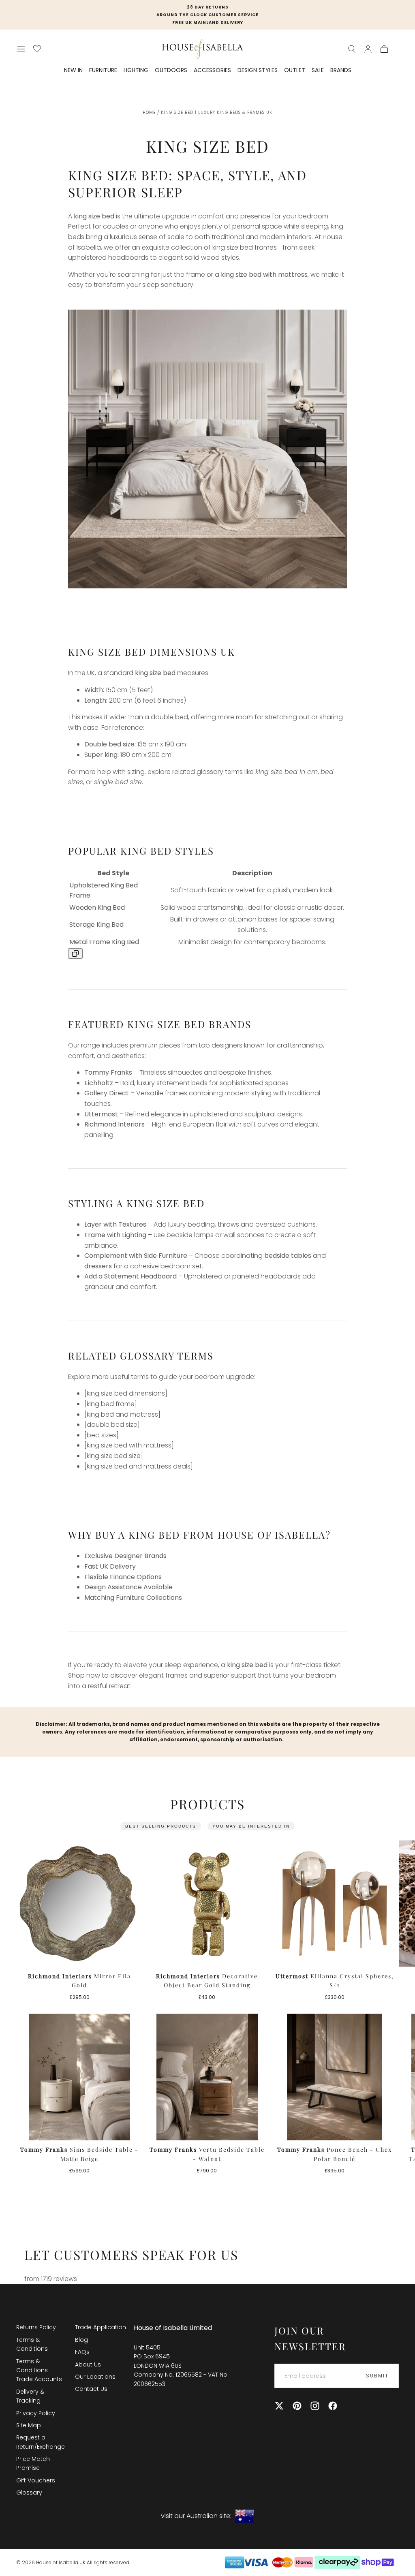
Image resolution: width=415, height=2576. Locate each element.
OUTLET (295, 71)
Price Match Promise (33, 2463)
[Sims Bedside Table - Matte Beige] (80, 2077)
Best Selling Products (161, 1826)
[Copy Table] (75, 953)
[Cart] (384, 49)
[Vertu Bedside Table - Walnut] (207, 2077)
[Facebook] (333, 2406)
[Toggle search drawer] (352, 49)
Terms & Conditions (32, 2344)
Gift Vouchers (36, 2480)
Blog (81, 2340)
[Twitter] (279, 2406)
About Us (88, 2364)
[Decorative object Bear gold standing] (207, 1904)
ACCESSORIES (212, 71)
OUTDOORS (171, 71)
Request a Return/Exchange (41, 2442)
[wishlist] (37, 49)
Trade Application (101, 2327)
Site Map (29, 2425)
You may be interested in (251, 1826)
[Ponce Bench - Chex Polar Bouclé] (335, 2077)
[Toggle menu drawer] (21, 49)
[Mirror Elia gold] (80, 1904)
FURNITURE (103, 71)
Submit (377, 2376)
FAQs (82, 2352)
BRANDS (341, 71)
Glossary (29, 2493)
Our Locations (95, 2377)
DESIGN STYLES (258, 71)
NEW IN (73, 71)
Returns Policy (36, 2327)
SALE (318, 71)
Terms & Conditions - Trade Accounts (39, 2370)
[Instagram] (315, 2406)
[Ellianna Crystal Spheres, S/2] (335, 1904)
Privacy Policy (36, 2413)
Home (149, 112)
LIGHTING (136, 71)
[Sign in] (368, 49)
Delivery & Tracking (30, 2396)
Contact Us (91, 2389)
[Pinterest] (297, 2406)
